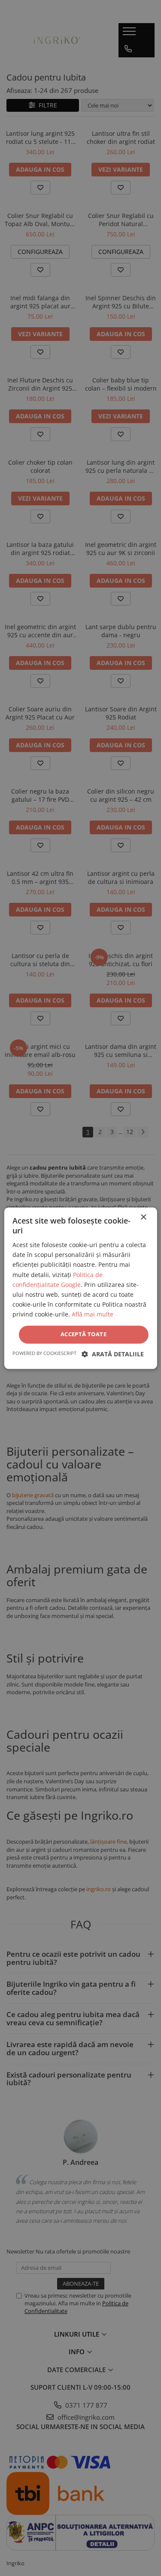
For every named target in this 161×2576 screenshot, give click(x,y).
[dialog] (80, 1288)
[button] (113, 1354)
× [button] (143, 1217)
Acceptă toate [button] (84, 1334)
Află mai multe (93, 1314)
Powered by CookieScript (44, 1353)
